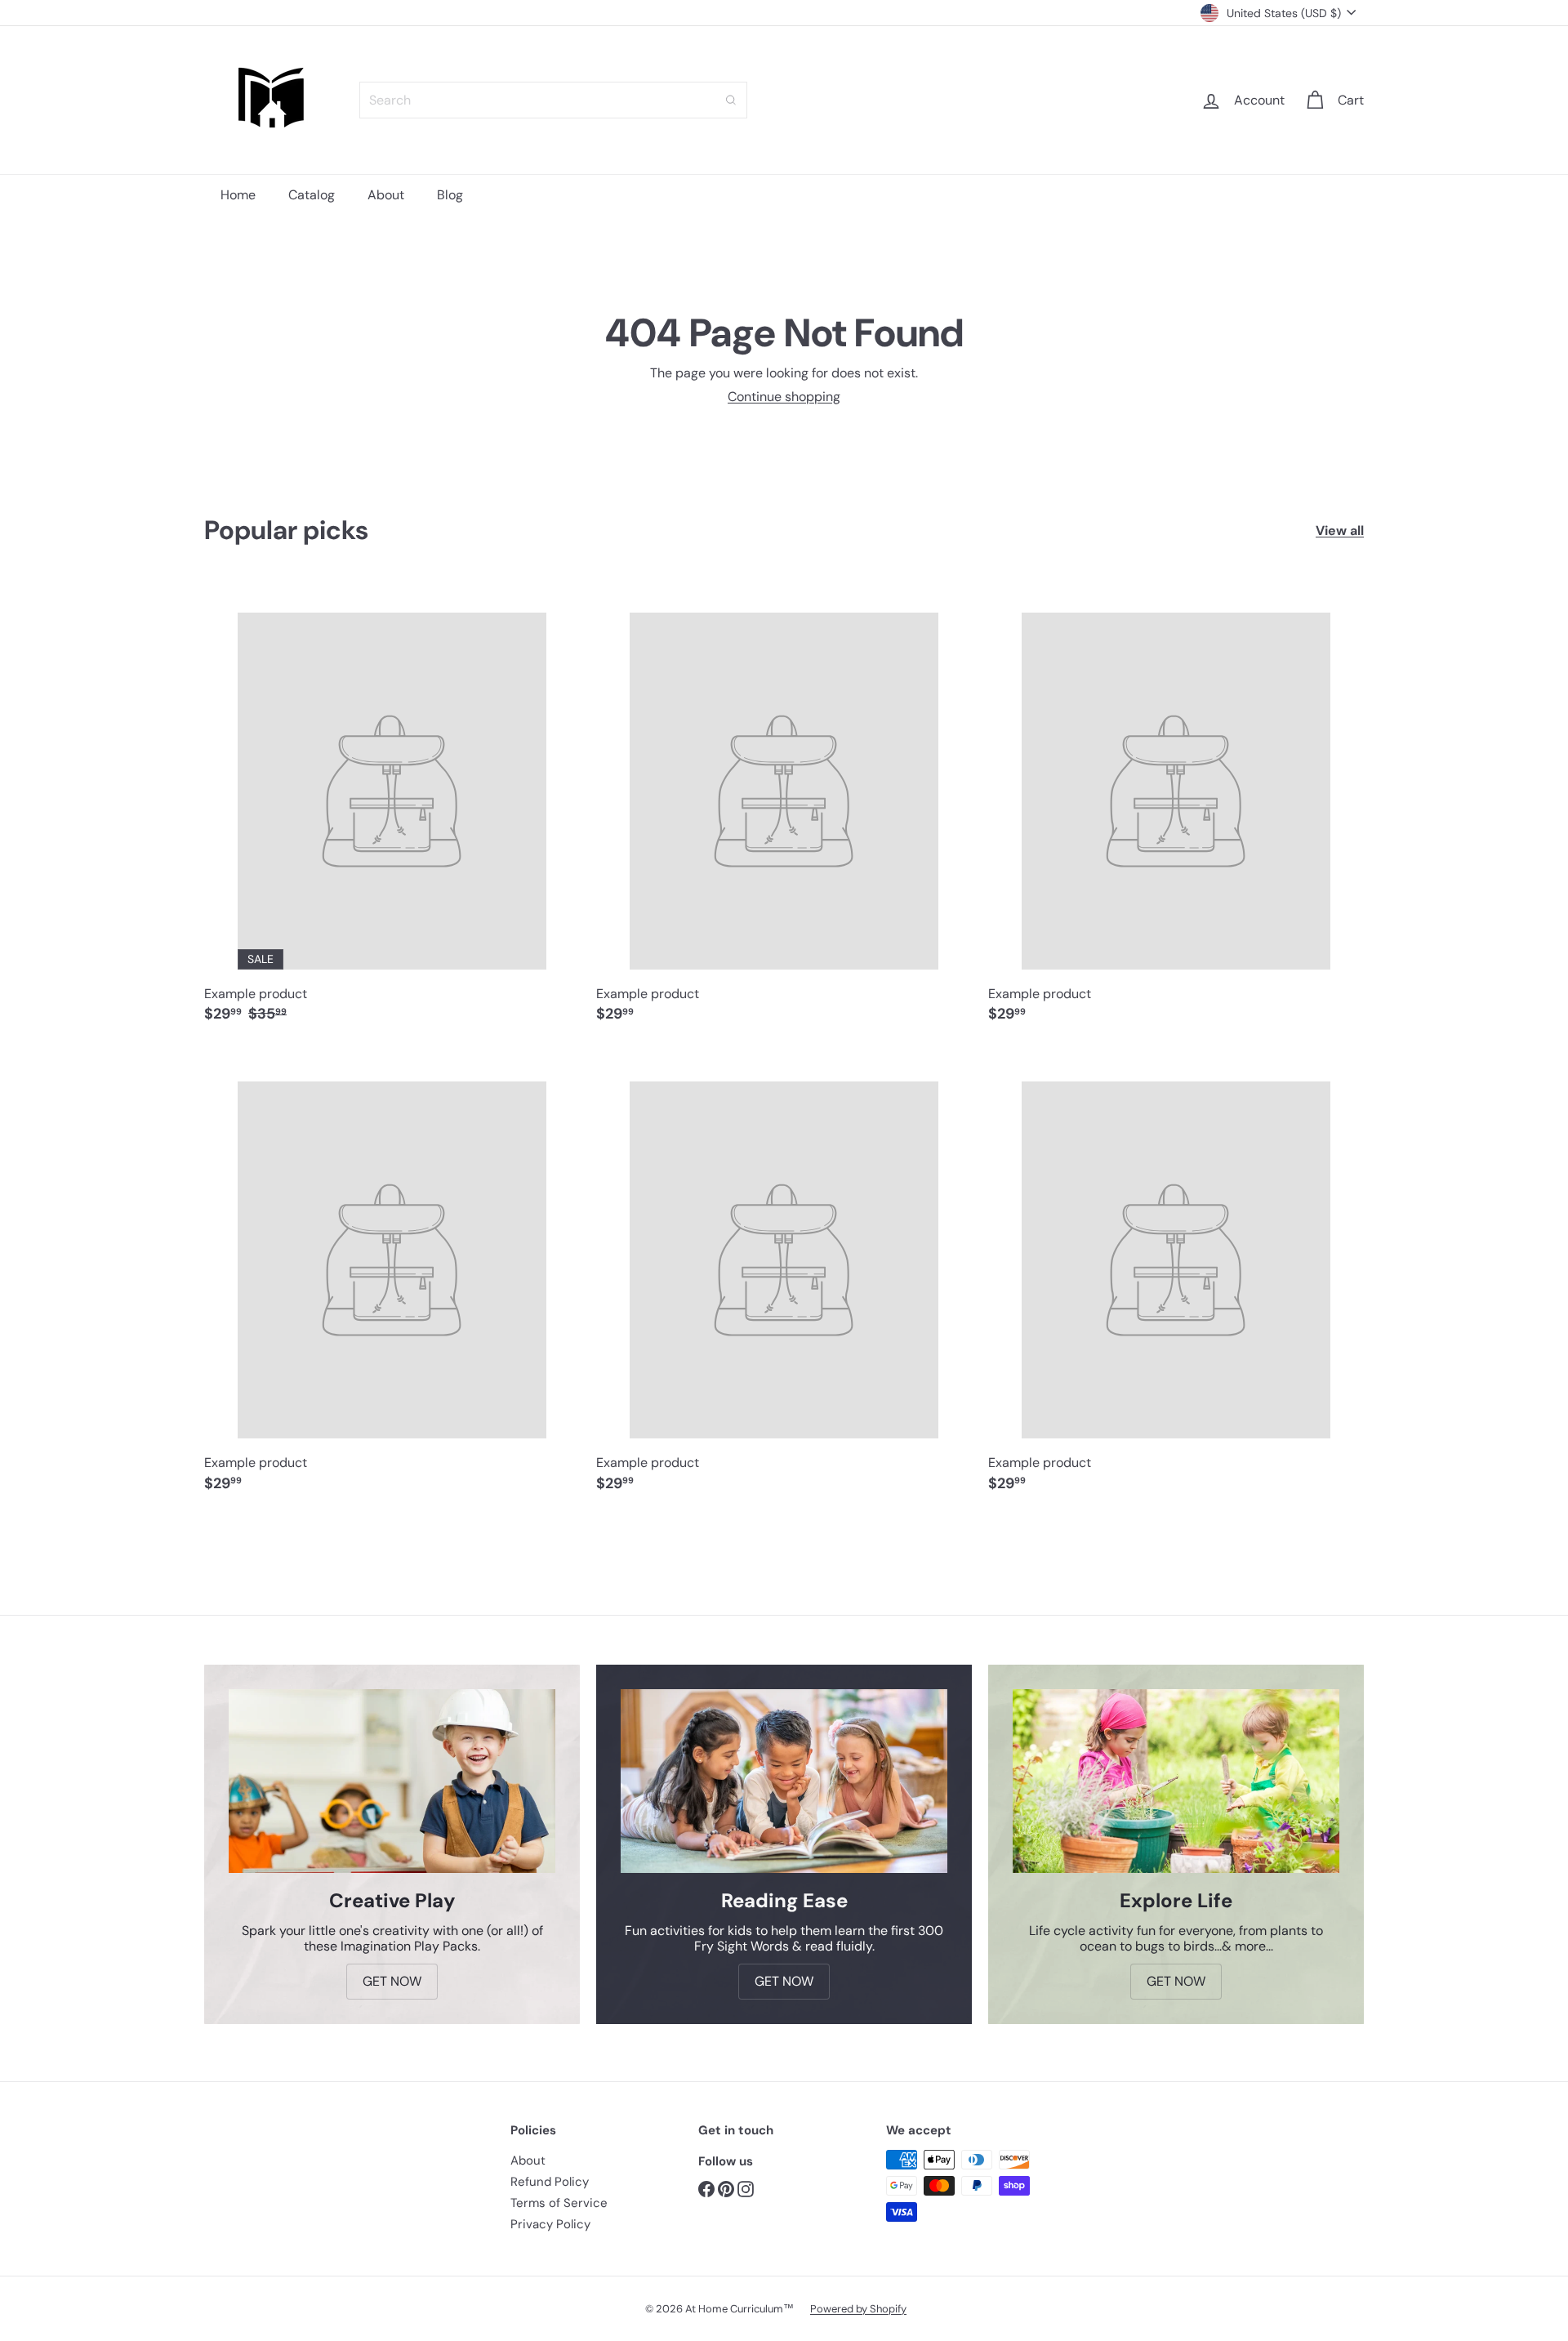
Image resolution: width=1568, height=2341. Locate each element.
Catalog (312, 195)
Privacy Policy (550, 2224)
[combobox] (553, 100)
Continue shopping (784, 397)
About (386, 195)
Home (238, 195)
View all (1340, 531)
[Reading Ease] (784, 1781)
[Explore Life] (1176, 1781)
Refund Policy (550, 2182)
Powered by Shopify (858, 2309)
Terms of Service (559, 2203)
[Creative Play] (392, 1781)
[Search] (731, 100)
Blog (450, 195)
